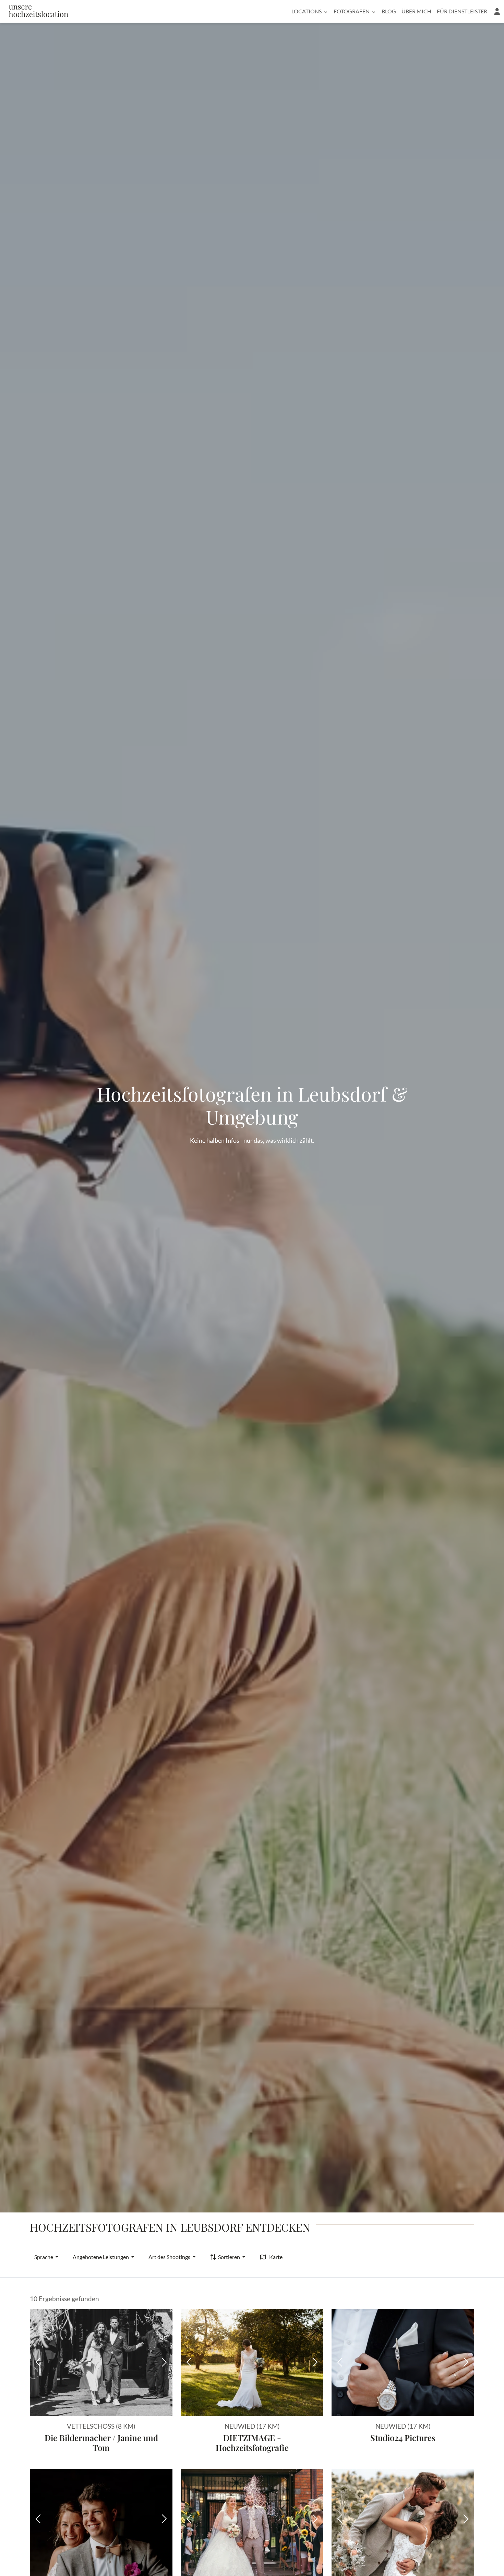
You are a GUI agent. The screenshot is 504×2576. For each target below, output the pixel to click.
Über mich (416, 11)
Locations (307, 11)
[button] (497, 11)
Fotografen (352, 11)
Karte (276, 2257)
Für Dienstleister (462, 11)
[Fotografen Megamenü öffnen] (374, 11)
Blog (389, 11)
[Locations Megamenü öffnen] (326, 11)
